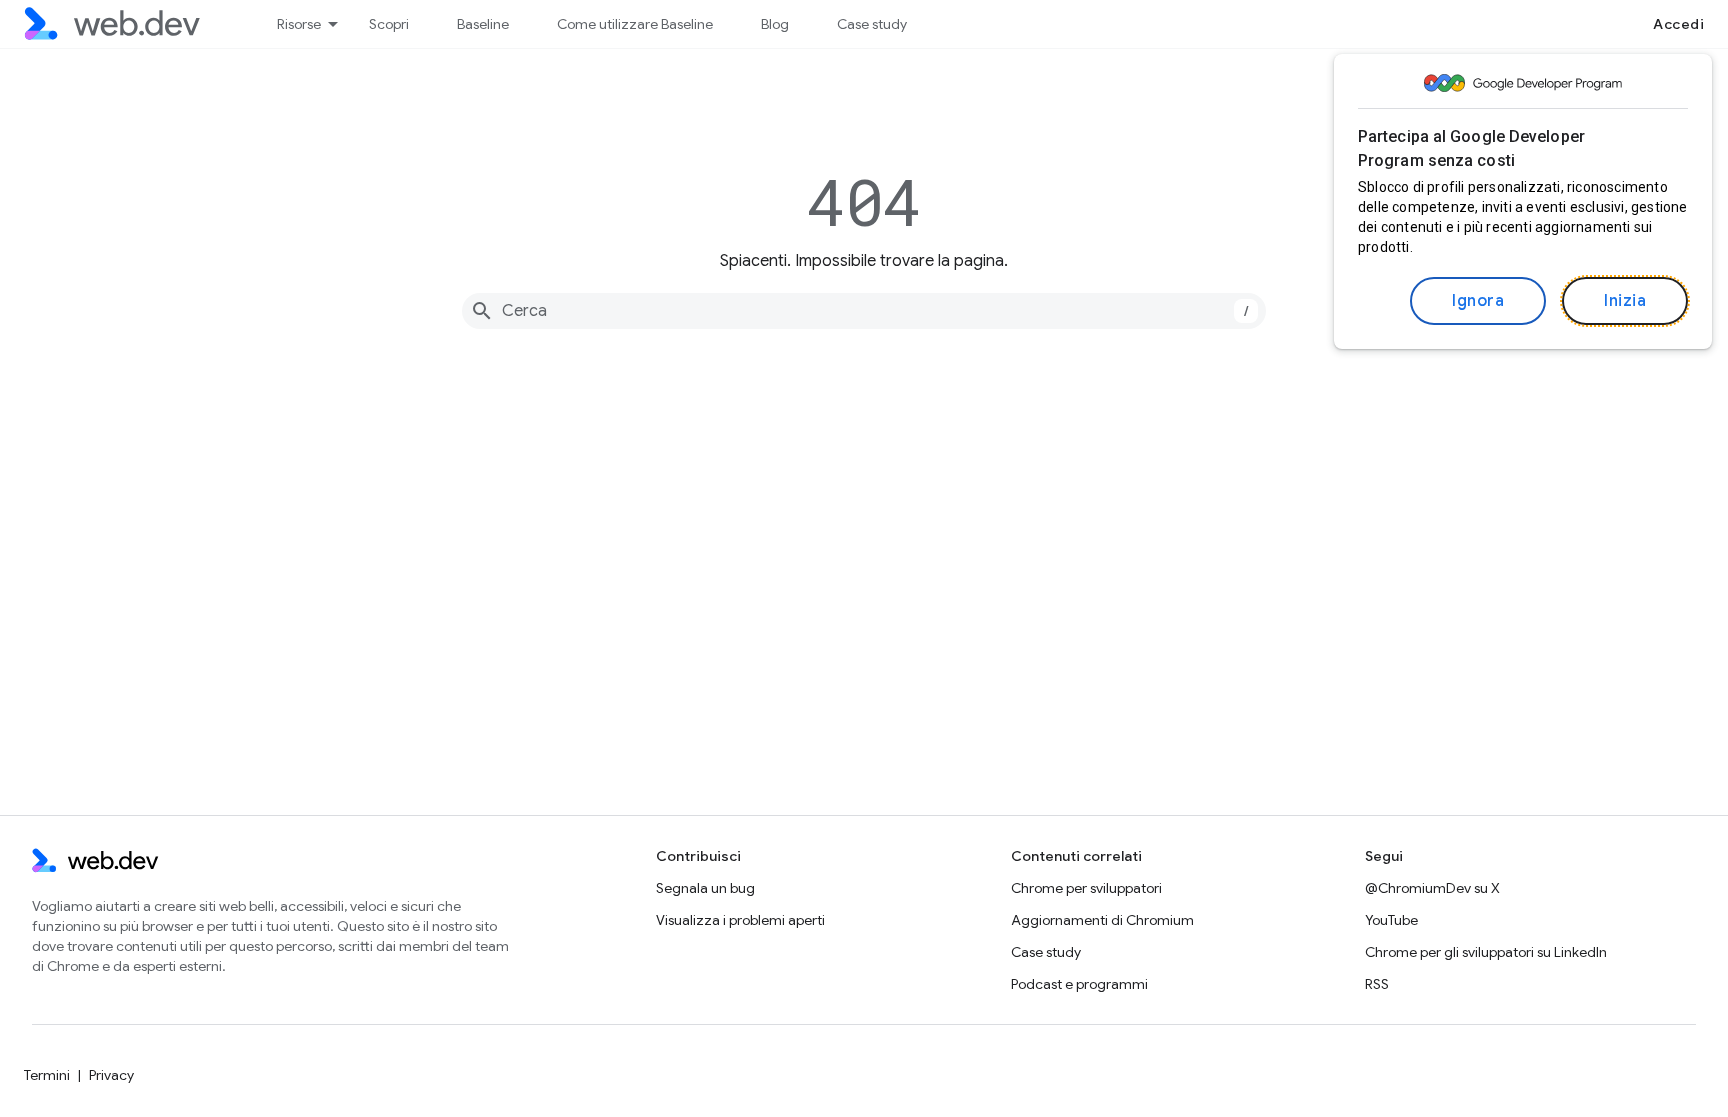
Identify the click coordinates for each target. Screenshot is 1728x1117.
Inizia (1625, 301)
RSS (1377, 984)
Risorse (299, 24)
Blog (775, 24)
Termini (47, 1075)
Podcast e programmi (1079, 984)
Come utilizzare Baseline (635, 24)
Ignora (1478, 301)
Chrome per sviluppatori (1086, 888)
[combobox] (864, 311)
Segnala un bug (705, 888)
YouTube (1391, 920)
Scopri (389, 24)
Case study (872, 24)
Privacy (111, 1075)
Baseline (483, 24)
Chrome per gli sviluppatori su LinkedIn (1486, 952)
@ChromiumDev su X (1432, 888)
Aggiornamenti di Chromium (1102, 920)
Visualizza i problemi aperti (740, 920)
